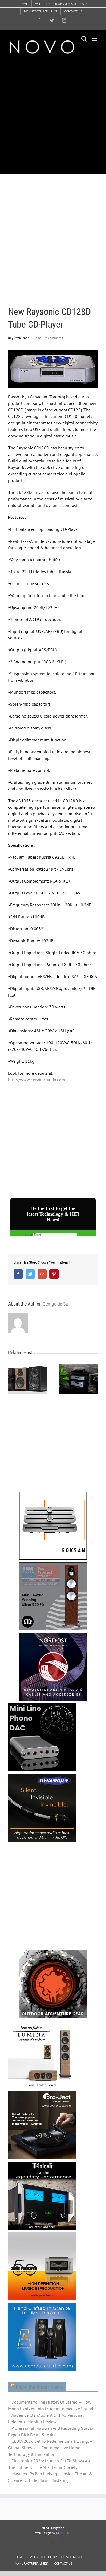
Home (38, 338)
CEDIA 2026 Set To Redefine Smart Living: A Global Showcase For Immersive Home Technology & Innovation (50, 2448)
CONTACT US (63, 2563)
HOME (19, 2557)
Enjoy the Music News (39, 2387)
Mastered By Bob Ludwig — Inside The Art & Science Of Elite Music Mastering (50, 2477)
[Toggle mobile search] (84, 39)
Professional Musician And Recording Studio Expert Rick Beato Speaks (51, 2431)
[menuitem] (24, 4)
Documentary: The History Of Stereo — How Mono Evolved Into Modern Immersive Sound (51, 2405)
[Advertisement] (53, 114)
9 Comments (54, 338)
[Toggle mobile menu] (95, 39)
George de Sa (55, 1304)
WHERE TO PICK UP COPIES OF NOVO (56, 2557)
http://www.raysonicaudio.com (37, 1080)
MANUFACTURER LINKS (31, 2563)
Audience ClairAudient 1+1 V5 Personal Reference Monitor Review (46, 2418)
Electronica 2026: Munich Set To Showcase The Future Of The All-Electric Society (50, 2464)
